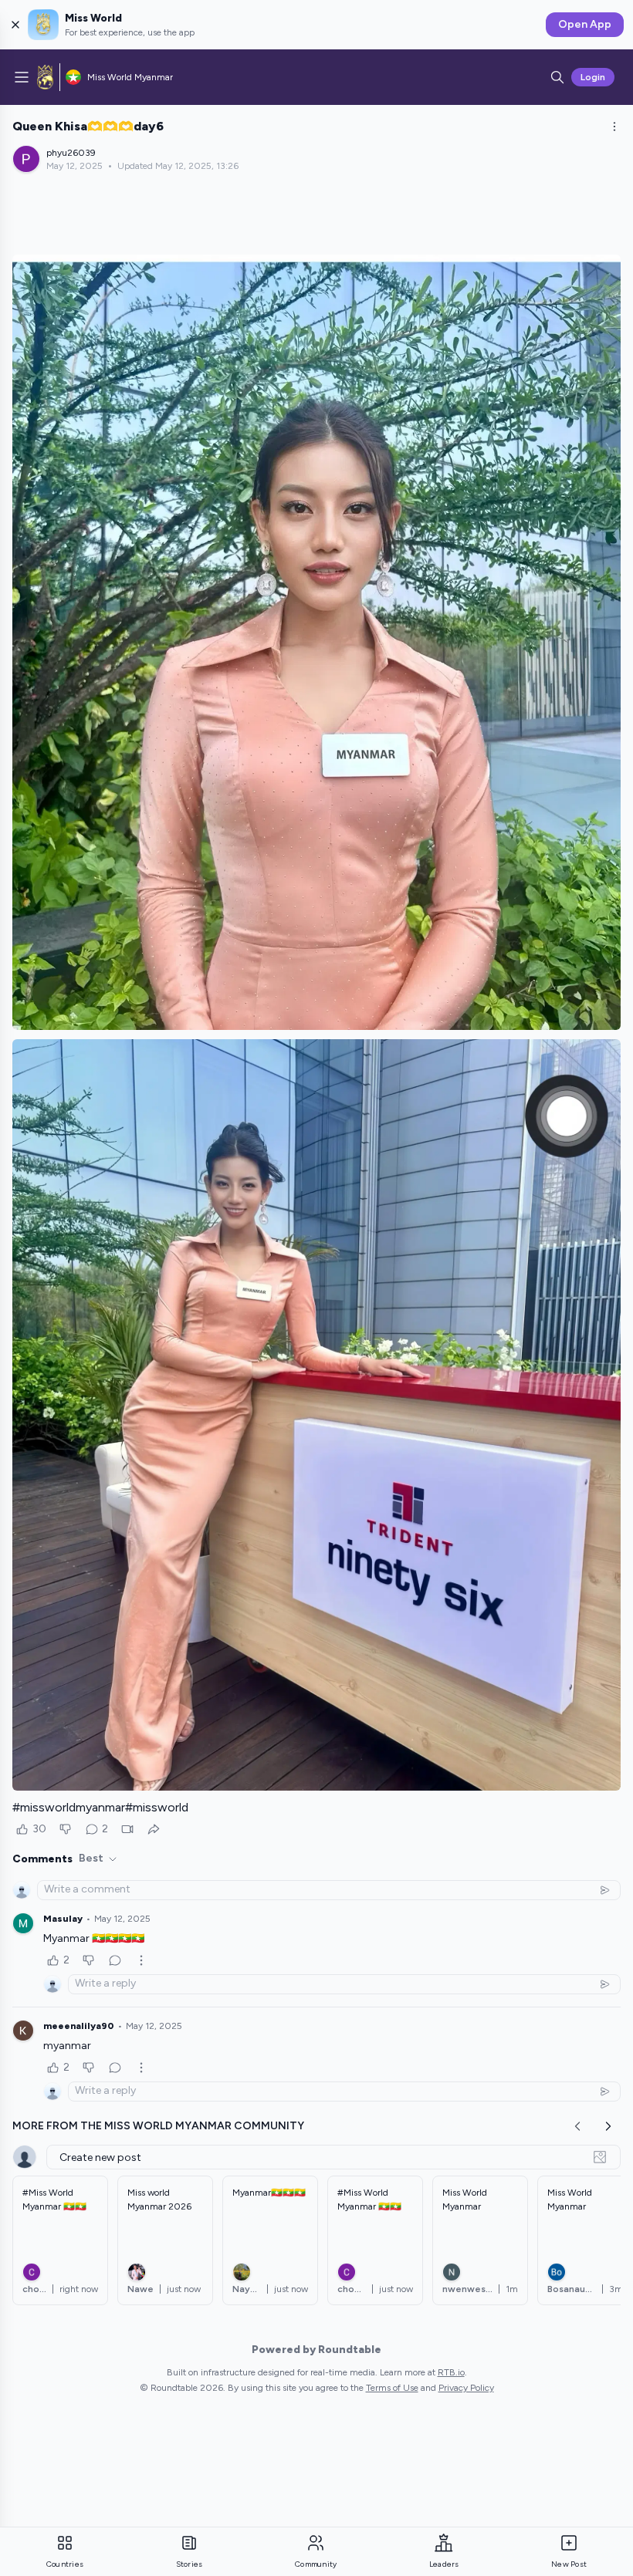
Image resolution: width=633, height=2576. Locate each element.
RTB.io (451, 2372)
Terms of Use (392, 2388)
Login (593, 77)
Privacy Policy (466, 2388)
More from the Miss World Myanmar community (158, 2126)
